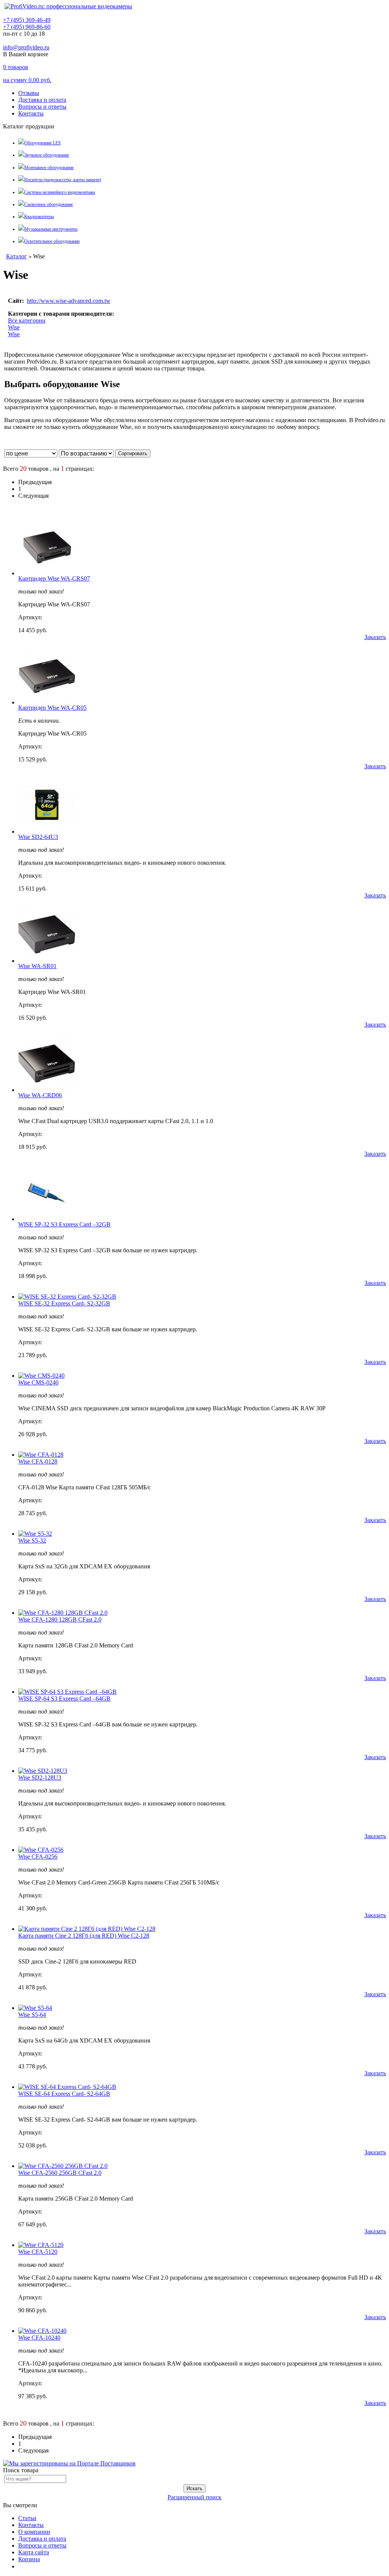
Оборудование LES (43, 143)
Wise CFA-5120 (38, 2252)
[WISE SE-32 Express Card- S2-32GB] (67, 1297)
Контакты (31, 113)
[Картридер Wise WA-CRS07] (47, 573)
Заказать (375, 637)
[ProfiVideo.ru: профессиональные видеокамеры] (68, 6)
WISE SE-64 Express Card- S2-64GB (64, 2094)
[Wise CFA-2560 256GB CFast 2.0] (63, 2166)
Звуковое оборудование (47, 155)
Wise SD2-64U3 (38, 837)
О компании (34, 2532)
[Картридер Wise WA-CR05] (47, 702)
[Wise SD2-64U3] (47, 832)
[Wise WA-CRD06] (47, 1090)
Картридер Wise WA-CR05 (52, 708)
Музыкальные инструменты (51, 229)
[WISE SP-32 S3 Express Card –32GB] (47, 1219)
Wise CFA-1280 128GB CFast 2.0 (60, 1619)
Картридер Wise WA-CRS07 (54, 578)
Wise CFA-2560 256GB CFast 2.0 (60, 2173)
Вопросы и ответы (42, 107)
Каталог (17, 256)
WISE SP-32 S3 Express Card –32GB (64, 1224)
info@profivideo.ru (26, 47)
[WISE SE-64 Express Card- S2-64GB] (67, 2087)
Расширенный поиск (194, 2497)
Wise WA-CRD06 (40, 1095)
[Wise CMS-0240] (41, 1376)
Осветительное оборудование (52, 241)
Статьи (27, 2518)
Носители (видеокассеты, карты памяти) (63, 180)
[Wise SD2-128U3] (43, 1771)
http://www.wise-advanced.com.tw (69, 301)
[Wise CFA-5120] (41, 2245)
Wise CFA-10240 (39, 2338)
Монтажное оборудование (49, 168)
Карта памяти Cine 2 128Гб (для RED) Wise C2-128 (84, 1936)
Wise (14, 327)
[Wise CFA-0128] (41, 1455)
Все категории (27, 320)
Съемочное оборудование (49, 204)
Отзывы (29, 93)
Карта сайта (34, 2552)
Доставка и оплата (42, 100)
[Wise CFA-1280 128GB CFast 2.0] (63, 1613)
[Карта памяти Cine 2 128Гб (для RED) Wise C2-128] (87, 1929)
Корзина (29, 2559)
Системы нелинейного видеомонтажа (60, 192)
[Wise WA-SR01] (47, 961)
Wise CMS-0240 (38, 1382)
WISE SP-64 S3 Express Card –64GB (64, 1699)
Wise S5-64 (32, 2015)
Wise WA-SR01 (37, 966)
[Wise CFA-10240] (42, 2331)
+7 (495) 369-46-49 (27, 20)
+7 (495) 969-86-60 (27, 27)
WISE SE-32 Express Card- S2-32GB (64, 1303)
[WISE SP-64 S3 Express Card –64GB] (67, 1692)
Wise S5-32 (32, 1540)
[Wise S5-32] (35, 1534)
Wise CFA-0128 (38, 1461)
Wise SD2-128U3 (40, 1778)
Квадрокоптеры (39, 217)
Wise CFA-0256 (38, 1857)
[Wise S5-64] (35, 2008)
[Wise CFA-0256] (41, 1850)
